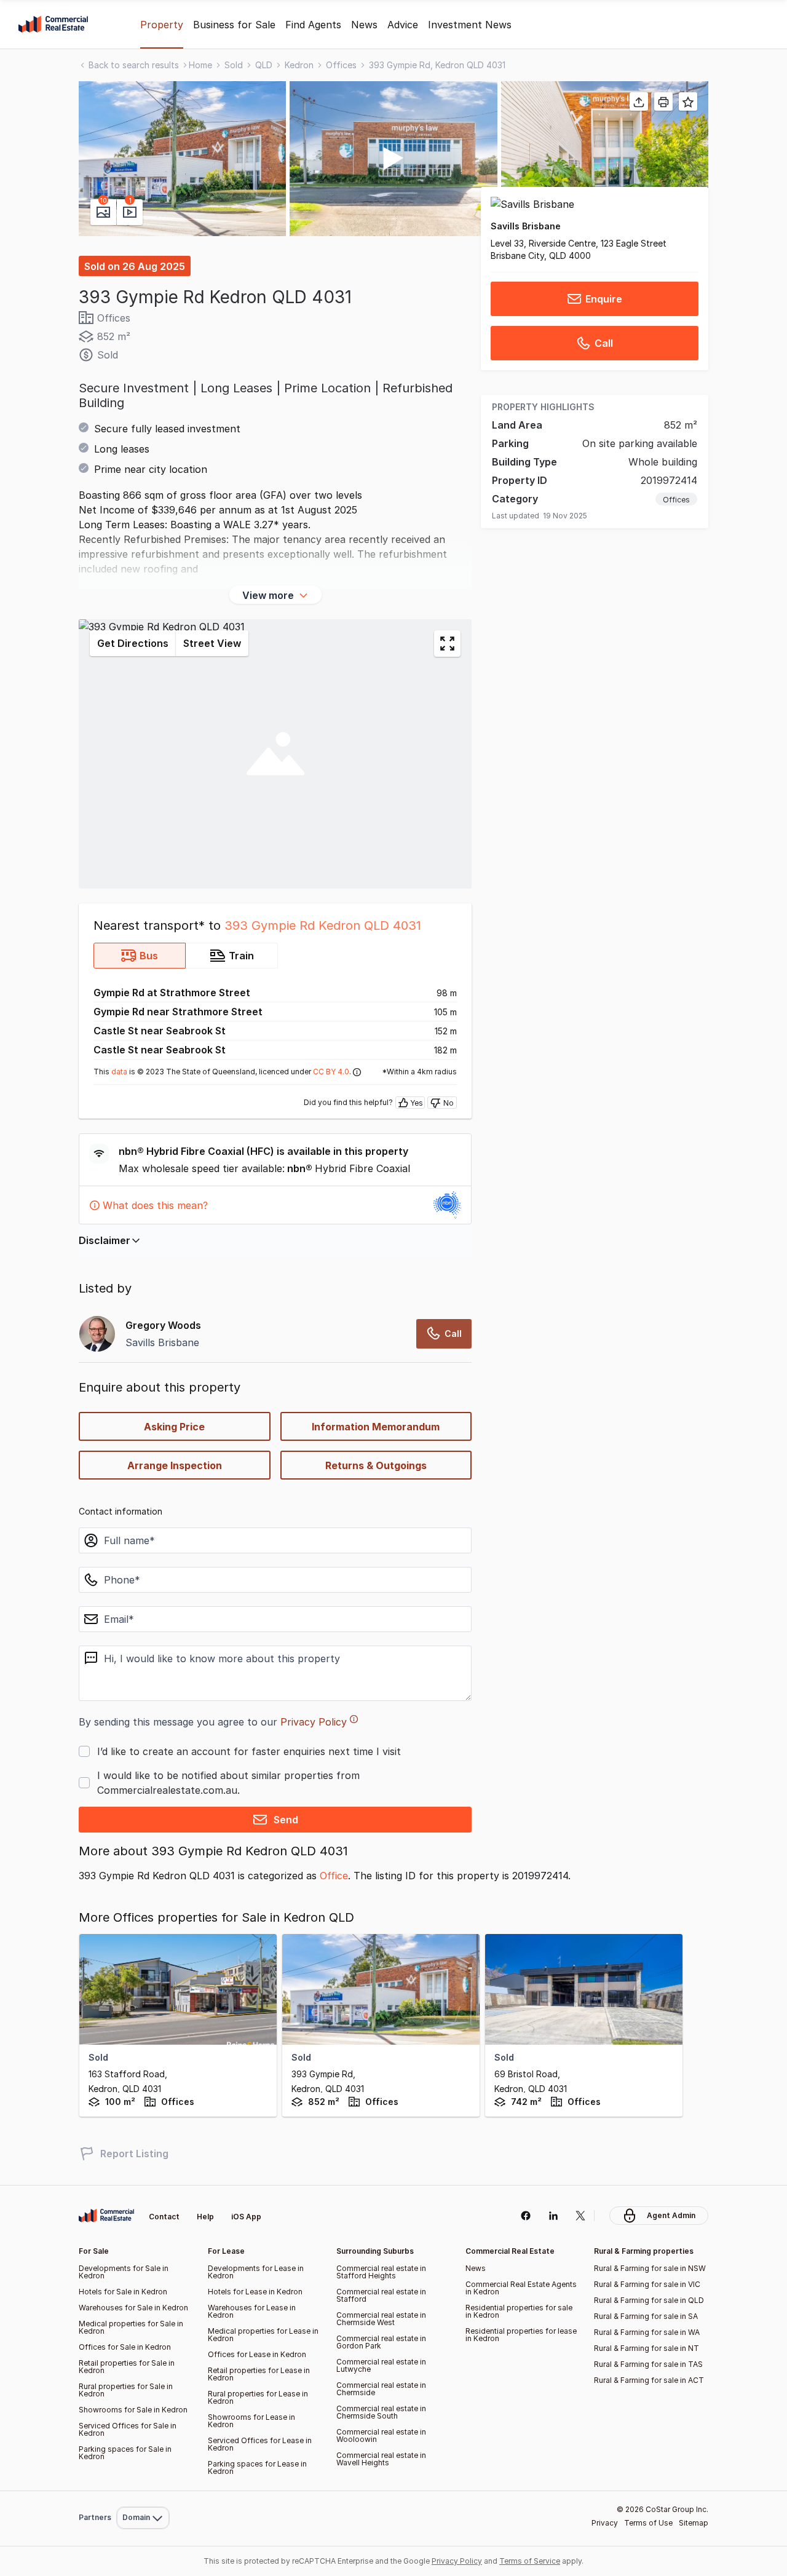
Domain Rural (142, 2491)
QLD (264, 65)
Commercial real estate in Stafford (381, 2295)
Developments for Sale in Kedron (124, 2272)
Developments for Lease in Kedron (256, 2272)
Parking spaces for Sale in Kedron (125, 2453)
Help (205, 2217)
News (364, 25)
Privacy (605, 2523)
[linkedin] (553, 2216)
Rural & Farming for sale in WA (647, 2332)
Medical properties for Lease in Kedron (263, 2335)
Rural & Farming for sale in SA (646, 2316)
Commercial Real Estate (53, 25)
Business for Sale (234, 25)
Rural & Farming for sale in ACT (649, 2380)
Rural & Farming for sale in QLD (649, 2300)
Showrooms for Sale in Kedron (133, 2410)
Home (200, 65)
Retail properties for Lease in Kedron (259, 2374)
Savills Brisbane (526, 226)
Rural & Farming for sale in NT (647, 2348)
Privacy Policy (314, 1722)
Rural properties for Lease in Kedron (258, 2397)
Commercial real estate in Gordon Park (381, 2342)
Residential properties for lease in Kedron (521, 2335)
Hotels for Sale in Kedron (123, 2292)
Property (162, 25)
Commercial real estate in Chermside (381, 2389)
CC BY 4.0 (331, 1072)
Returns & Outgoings (376, 1465)
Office (334, 1876)
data (119, 1072)
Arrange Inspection (175, 1465)
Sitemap (694, 2523)
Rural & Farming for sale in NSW (650, 2268)
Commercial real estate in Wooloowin (381, 2435)
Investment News (470, 25)
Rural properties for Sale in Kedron (126, 2390)
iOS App (246, 2217)
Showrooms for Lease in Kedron (251, 2421)
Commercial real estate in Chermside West (381, 2319)
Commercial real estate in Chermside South (381, 2412)
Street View (212, 643)
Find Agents (313, 25)
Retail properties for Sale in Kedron (127, 2367)
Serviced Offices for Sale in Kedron (128, 2429)
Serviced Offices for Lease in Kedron (260, 2444)
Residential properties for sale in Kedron (519, 2311)
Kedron (299, 65)
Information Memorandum (376, 1427)
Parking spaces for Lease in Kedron (257, 2467)
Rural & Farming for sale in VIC (647, 2284)
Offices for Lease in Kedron (257, 2354)
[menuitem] (143, 2491)
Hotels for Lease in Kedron (255, 2292)
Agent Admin (671, 2215)
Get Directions (133, 643)
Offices (341, 65)
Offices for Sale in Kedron (125, 2347)
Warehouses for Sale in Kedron (133, 2308)
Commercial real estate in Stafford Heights (381, 2272)
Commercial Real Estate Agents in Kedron (521, 2288)
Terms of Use (648, 2523)
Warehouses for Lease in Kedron (252, 2311)
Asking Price (174, 1427)
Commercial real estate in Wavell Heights (381, 2459)
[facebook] (525, 2216)
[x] (581, 2216)
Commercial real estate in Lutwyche (381, 2365)
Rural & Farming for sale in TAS (648, 2364)
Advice (403, 25)
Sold (234, 65)
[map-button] (447, 644)
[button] (182, 159)
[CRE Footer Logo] (106, 2216)
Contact (164, 2217)
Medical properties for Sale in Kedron (131, 2327)
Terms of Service (530, 2561)
